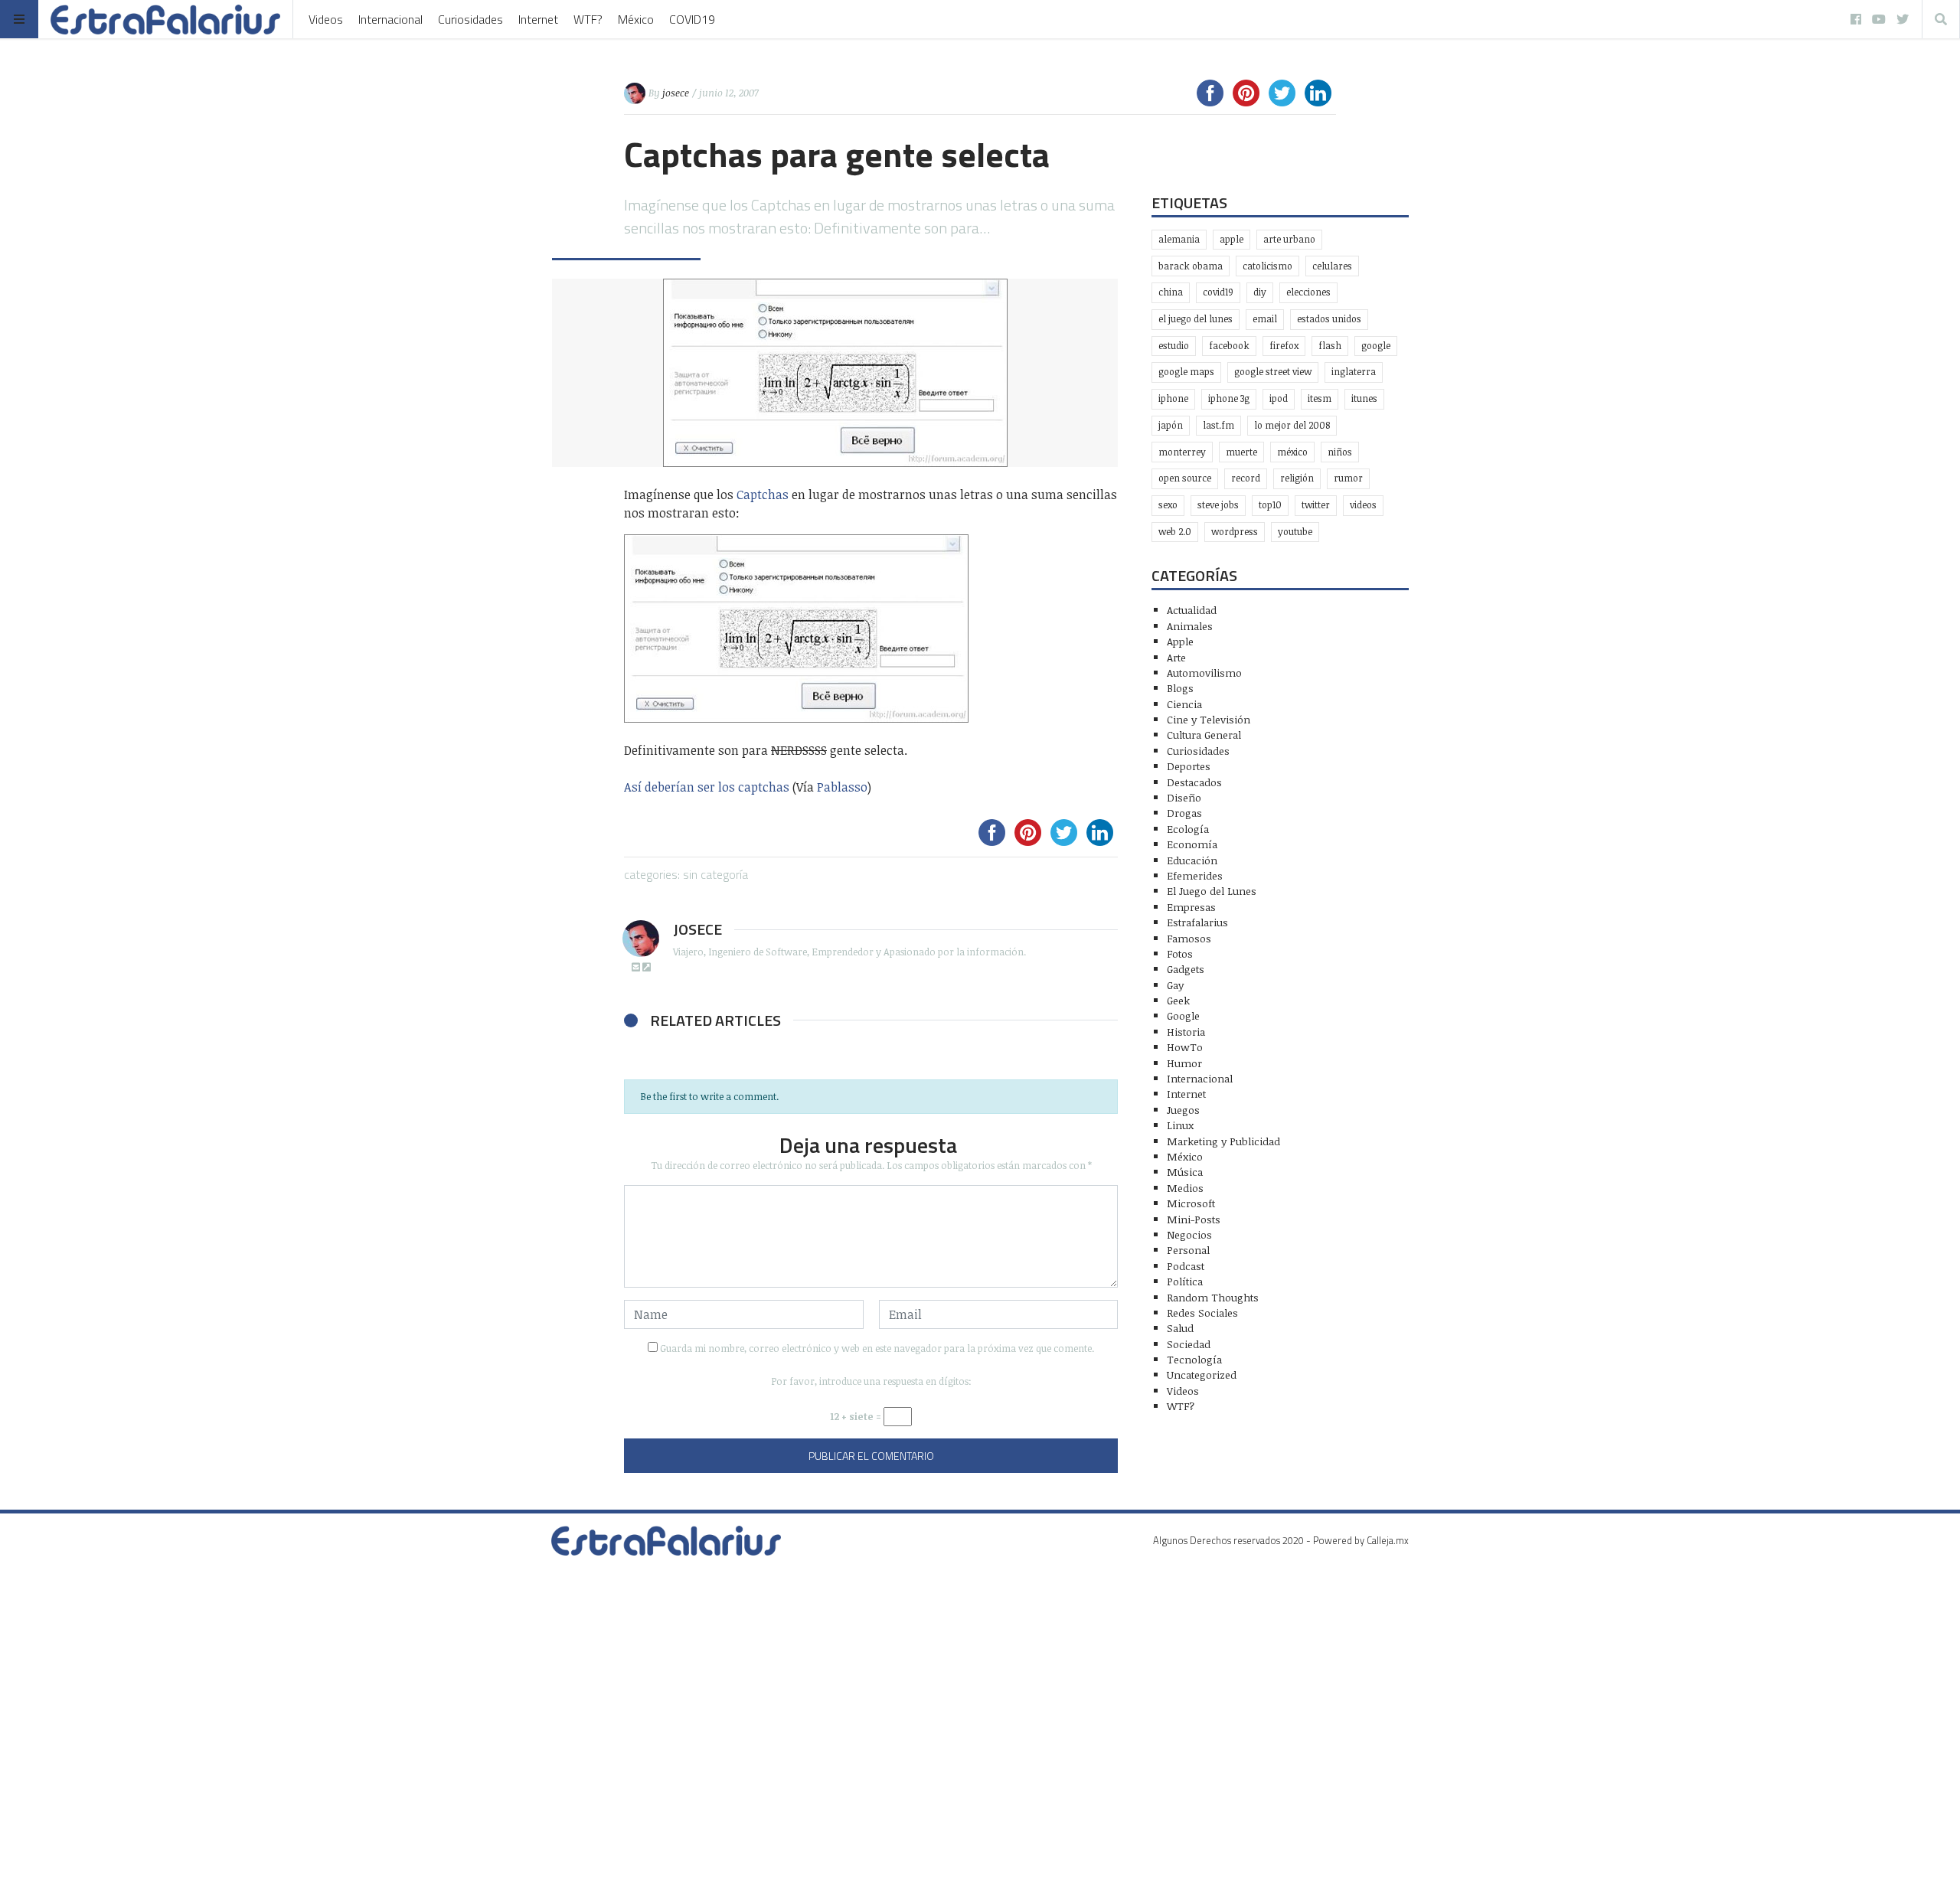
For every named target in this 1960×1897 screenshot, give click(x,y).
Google (1376, 346)
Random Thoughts (1213, 1297)
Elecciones (1308, 292)
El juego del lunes (1196, 319)
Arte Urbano (1289, 239)
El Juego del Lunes (1212, 891)
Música (1185, 1172)
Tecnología (1194, 1359)
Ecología (1188, 829)
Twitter (1316, 505)
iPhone (1173, 398)
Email (1265, 319)
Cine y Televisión (1209, 719)
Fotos (1180, 953)
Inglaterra (1354, 372)
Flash (1330, 346)
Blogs (1180, 688)
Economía (1192, 844)
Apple (1232, 239)
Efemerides (1195, 875)
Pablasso (842, 787)
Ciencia (1184, 704)
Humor (1184, 1063)
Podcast (1186, 1266)
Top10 (1270, 505)
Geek (1178, 1000)
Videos (326, 19)
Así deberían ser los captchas (707, 787)
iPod (1279, 398)
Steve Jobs (1218, 505)
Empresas (1191, 907)
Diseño (1184, 797)
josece (676, 93)
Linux (1180, 1125)
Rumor (1348, 478)
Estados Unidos (1329, 319)
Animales (1190, 626)
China (1171, 292)
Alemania (1179, 239)
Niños (1340, 452)
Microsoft (1191, 1203)
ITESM (1320, 398)
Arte (1176, 657)
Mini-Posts (1194, 1219)
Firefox (1284, 346)
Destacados (1194, 782)
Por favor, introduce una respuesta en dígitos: (871, 1381)
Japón (1171, 425)
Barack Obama (1191, 266)
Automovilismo (1204, 673)
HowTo (1185, 1047)
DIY (1260, 292)
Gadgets (1186, 969)
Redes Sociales (1202, 1313)
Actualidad (1192, 610)
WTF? (588, 19)
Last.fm (1218, 425)
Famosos (1189, 938)
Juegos (1183, 1110)
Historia (1186, 1032)
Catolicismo (1267, 266)
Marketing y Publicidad (1223, 1141)
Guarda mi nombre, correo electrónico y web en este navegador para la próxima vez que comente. (877, 1348)
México (636, 19)
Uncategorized (1202, 1375)
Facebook (1229, 346)
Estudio (1174, 346)
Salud (1180, 1328)
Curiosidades (470, 19)
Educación (1192, 860)
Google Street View (1273, 372)
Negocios (1189, 1234)
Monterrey (1182, 452)
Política (1185, 1281)
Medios (1185, 1188)
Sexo (1168, 505)
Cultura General (1204, 735)
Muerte (1241, 452)
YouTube (1295, 532)
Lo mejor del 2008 (1292, 425)
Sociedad (1189, 1344)
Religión (1297, 478)
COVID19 (692, 19)
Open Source (1185, 478)
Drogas (1184, 813)
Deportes (1189, 766)
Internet (538, 19)
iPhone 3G (1229, 398)
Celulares (1332, 266)
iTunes (1364, 398)
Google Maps (1186, 372)
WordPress (1235, 532)
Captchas (763, 495)
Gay (1175, 985)
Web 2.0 (1175, 532)
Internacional (390, 19)
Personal (1188, 1250)
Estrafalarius (1197, 922)
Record (1246, 478)
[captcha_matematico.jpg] (871, 629)
